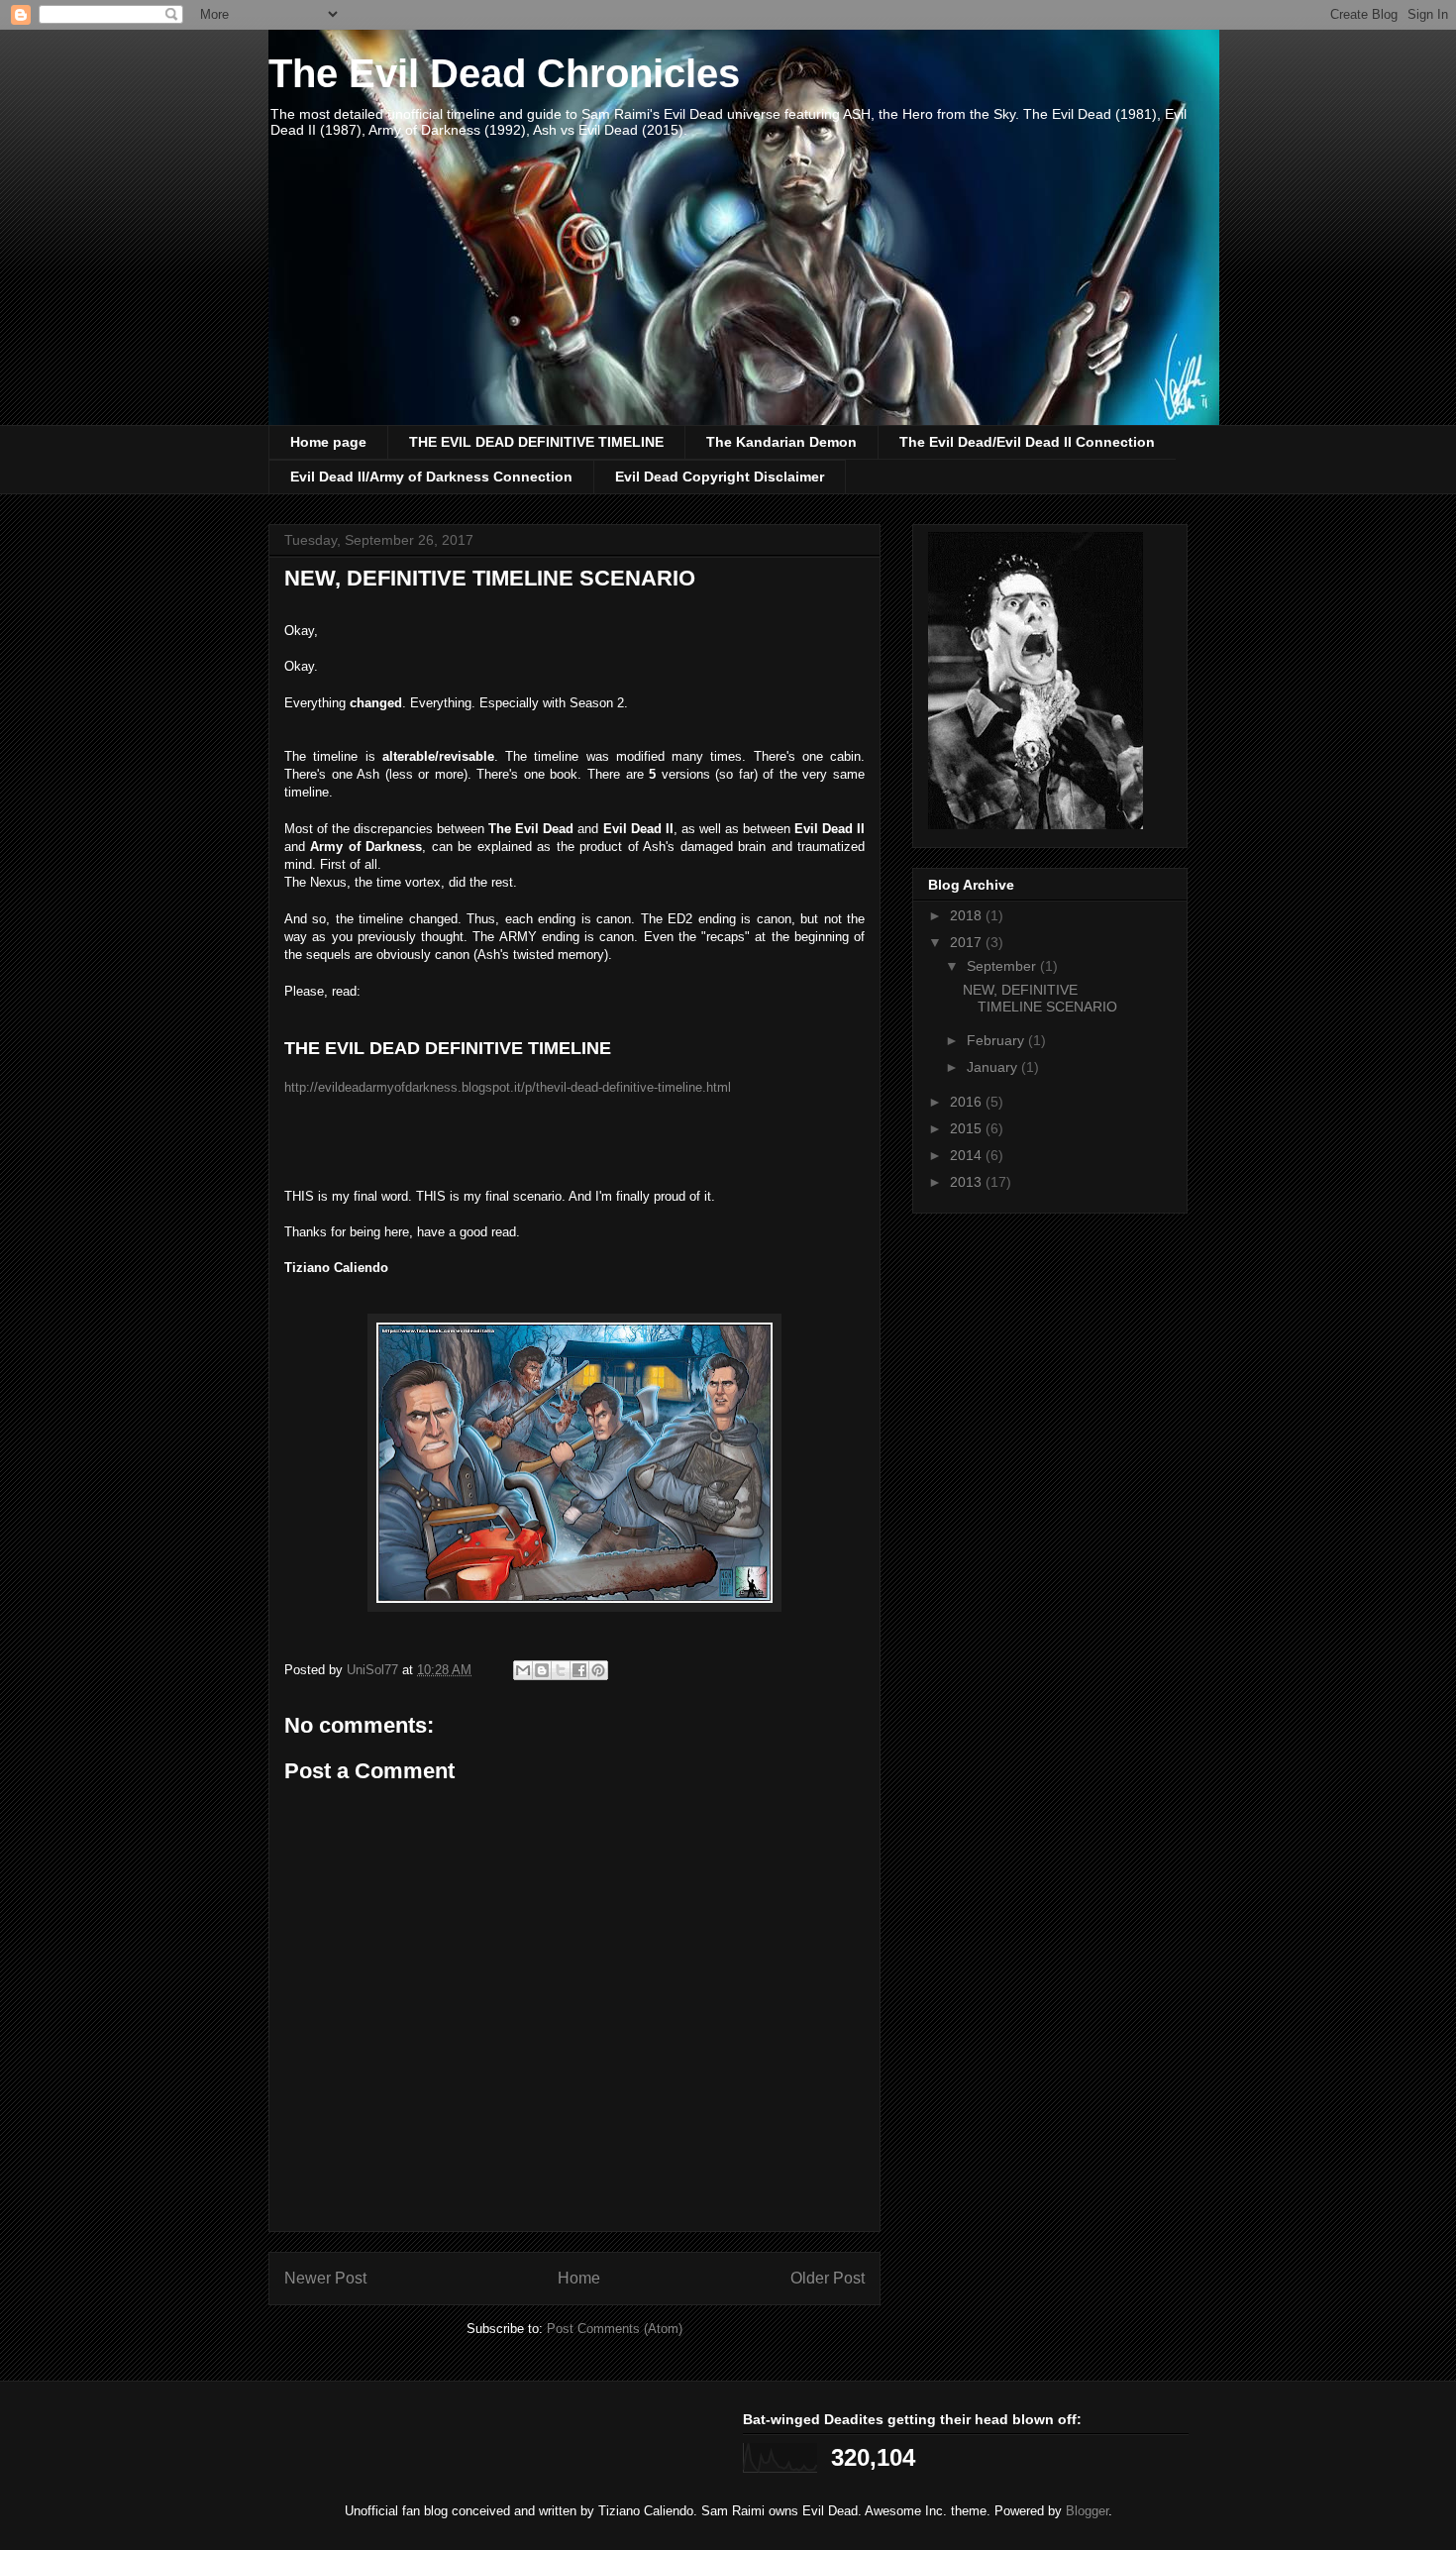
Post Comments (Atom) (615, 2329)
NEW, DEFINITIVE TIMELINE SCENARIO (1040, 998)
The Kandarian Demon (781, 442)
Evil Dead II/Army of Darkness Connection (431, 477)
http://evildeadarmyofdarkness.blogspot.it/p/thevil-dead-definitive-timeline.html (508, 1087)
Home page (328, 442)
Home (579, 2278)
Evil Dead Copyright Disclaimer (720, 477)
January (994, 1067)
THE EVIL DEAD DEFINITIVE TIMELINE (536, 442)
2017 (968, 942)
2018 (968, 915)
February (997, 1040)
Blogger (1087, 2511)
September (1003, 966)
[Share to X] (561, 1670)
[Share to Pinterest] (598, 1670)
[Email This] (523, 1670)
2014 (968, 1155)
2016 (968, 1102)
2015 (968, 1128)
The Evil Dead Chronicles (504, 73)
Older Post (828, 2278)
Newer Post (325, 2278)
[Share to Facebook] (579, 1670)
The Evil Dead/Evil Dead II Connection (1027, 442)
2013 (968, 1182)
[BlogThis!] (542, 1670)
